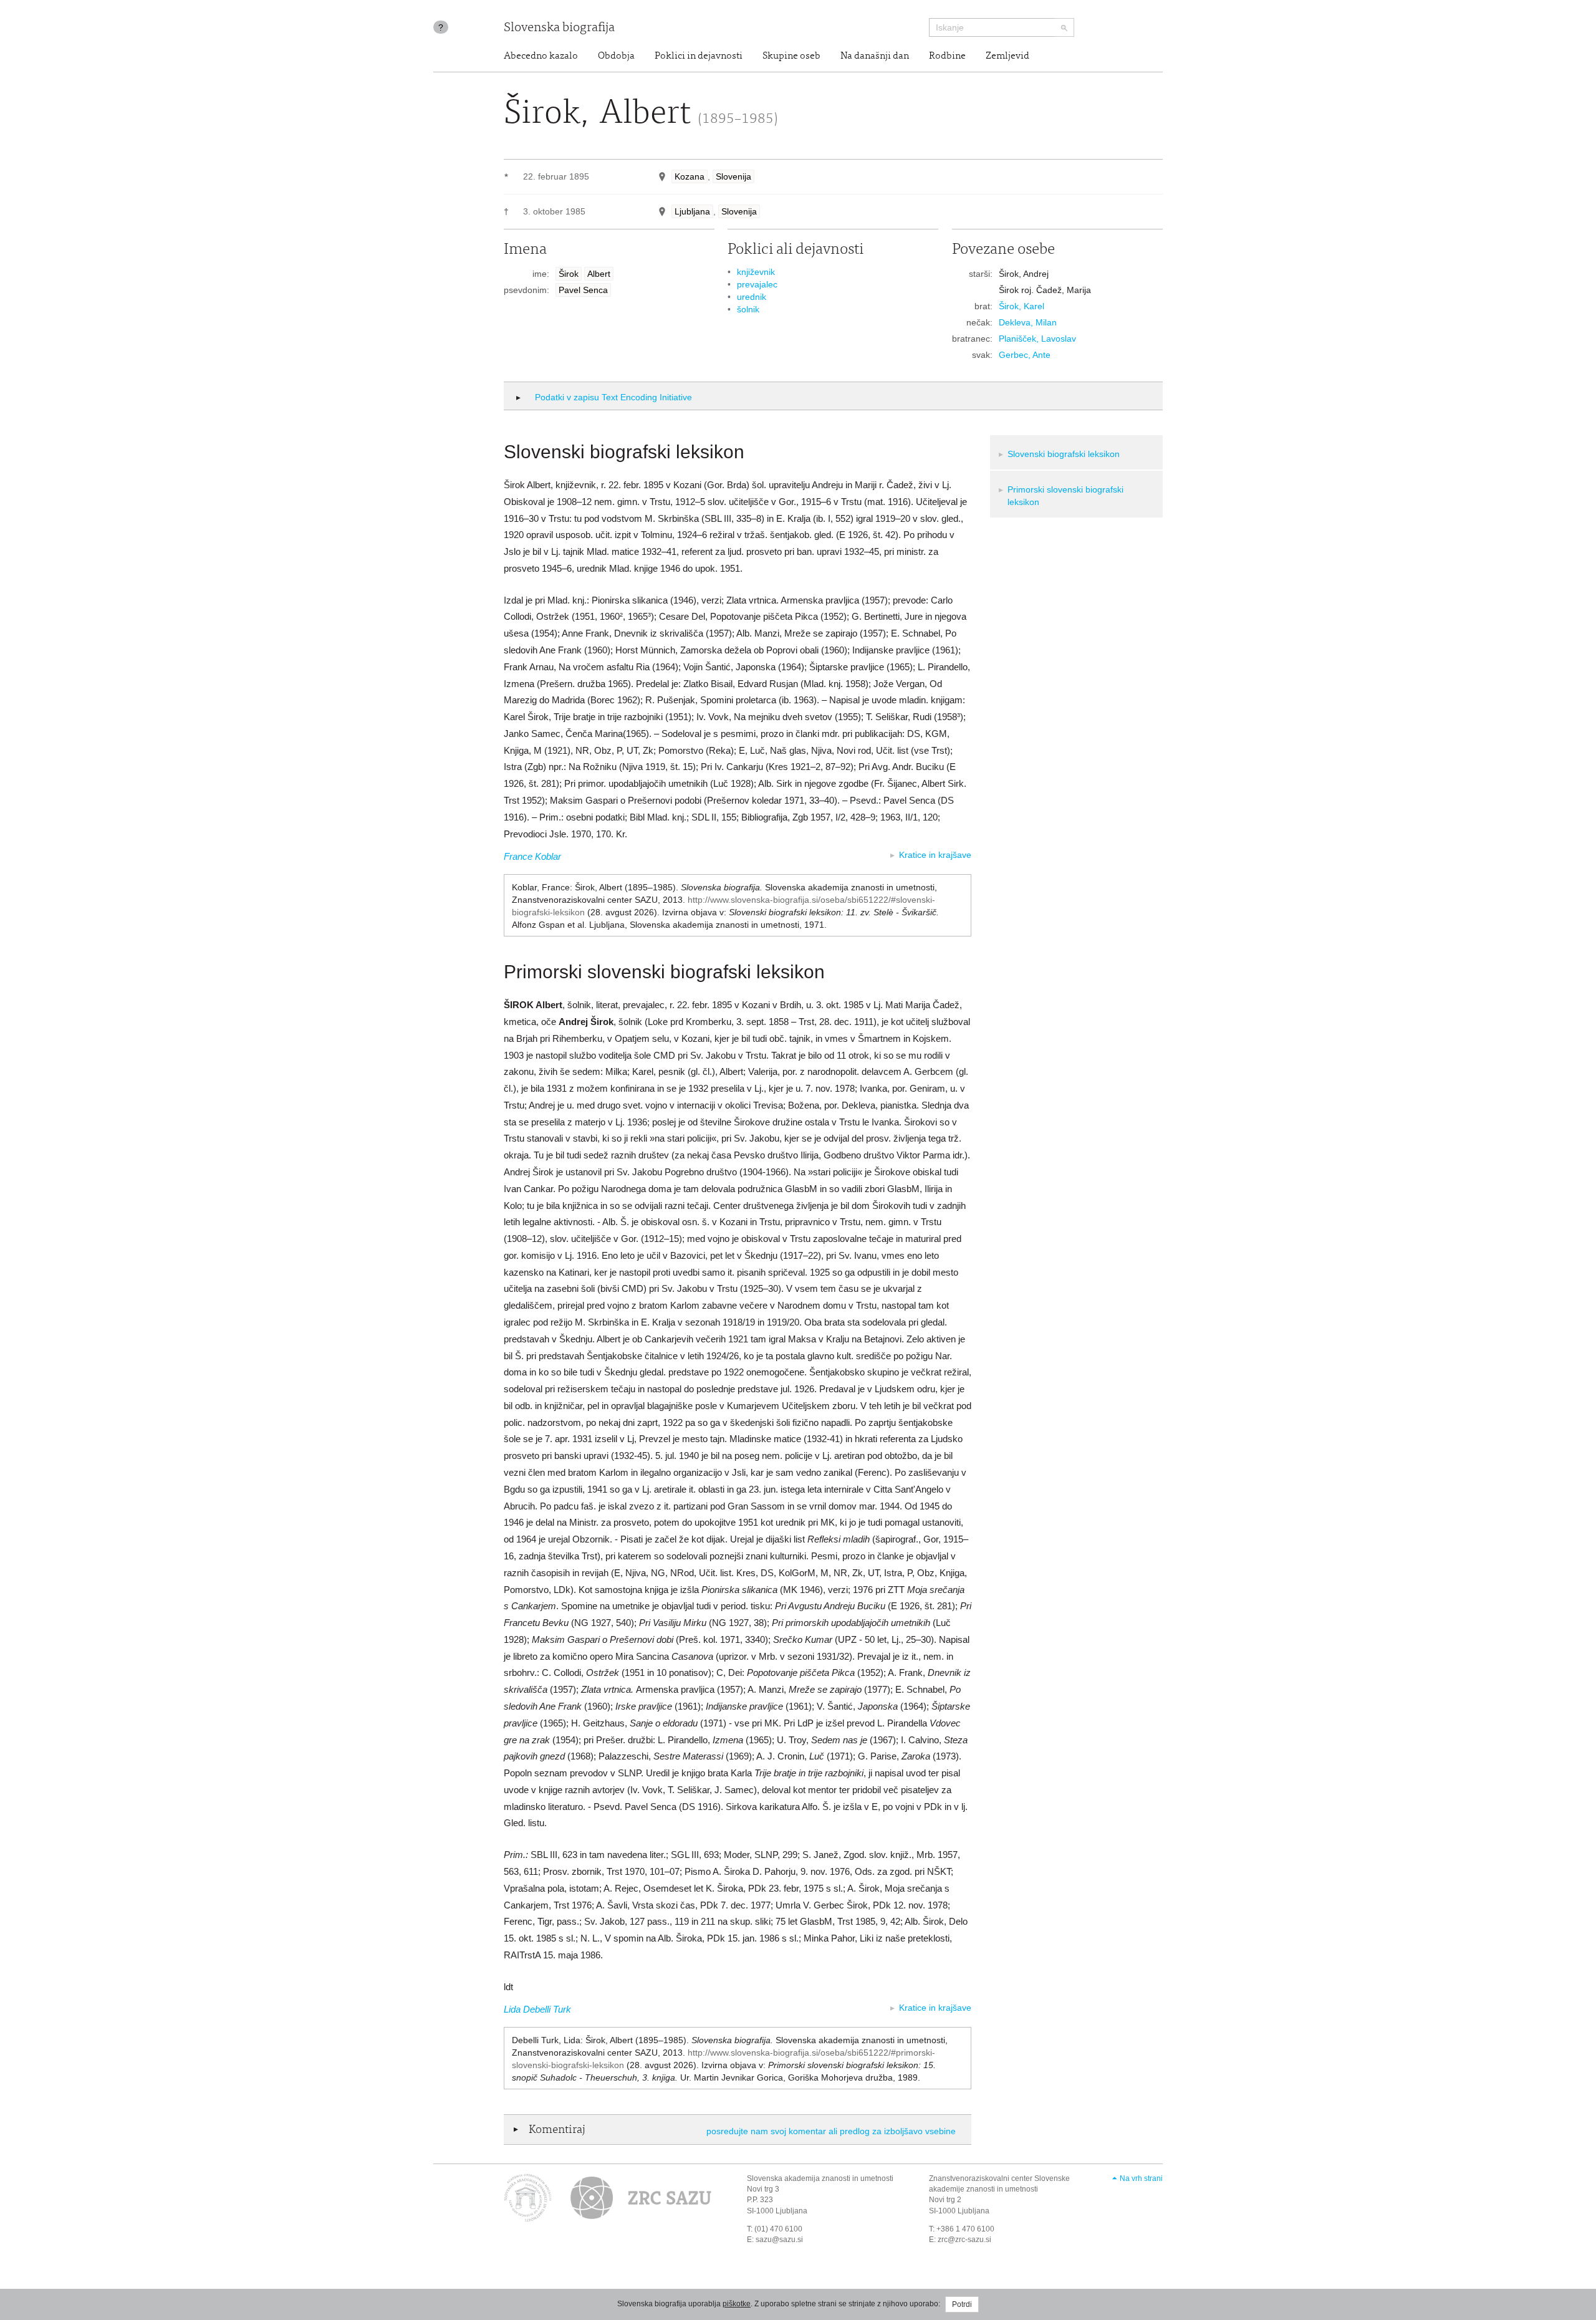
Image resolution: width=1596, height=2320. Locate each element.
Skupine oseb (791, 56)
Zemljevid (1007, 56)
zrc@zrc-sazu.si (964, 2240)
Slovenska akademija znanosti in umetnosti (820, 2178)
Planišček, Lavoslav (1037, 339)
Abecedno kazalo (541, 56)
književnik (756, 272)
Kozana (690, 176)
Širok (569, 274)
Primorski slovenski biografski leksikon (1065, 496)
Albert (599, 274)
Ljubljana (692, 211)
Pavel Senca (583, 290)
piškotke (737, 2304)
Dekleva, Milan (1028, 322)
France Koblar (532, 856)
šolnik (748, 309)
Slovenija (733, 176)
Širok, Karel (1022, 306)
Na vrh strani (1141, 2178)
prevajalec (757, 284)
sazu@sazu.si (779, 2240)
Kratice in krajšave (935, 855)
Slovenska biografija (559, 28)
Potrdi (962, 2304)
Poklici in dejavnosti (699, 56)
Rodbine (947, 56)
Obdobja (616, 56)
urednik (752, 297)
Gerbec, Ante (1025, 355)
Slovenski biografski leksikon (1064, 454)
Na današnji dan (875, 56)
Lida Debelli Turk (537, 2009)
